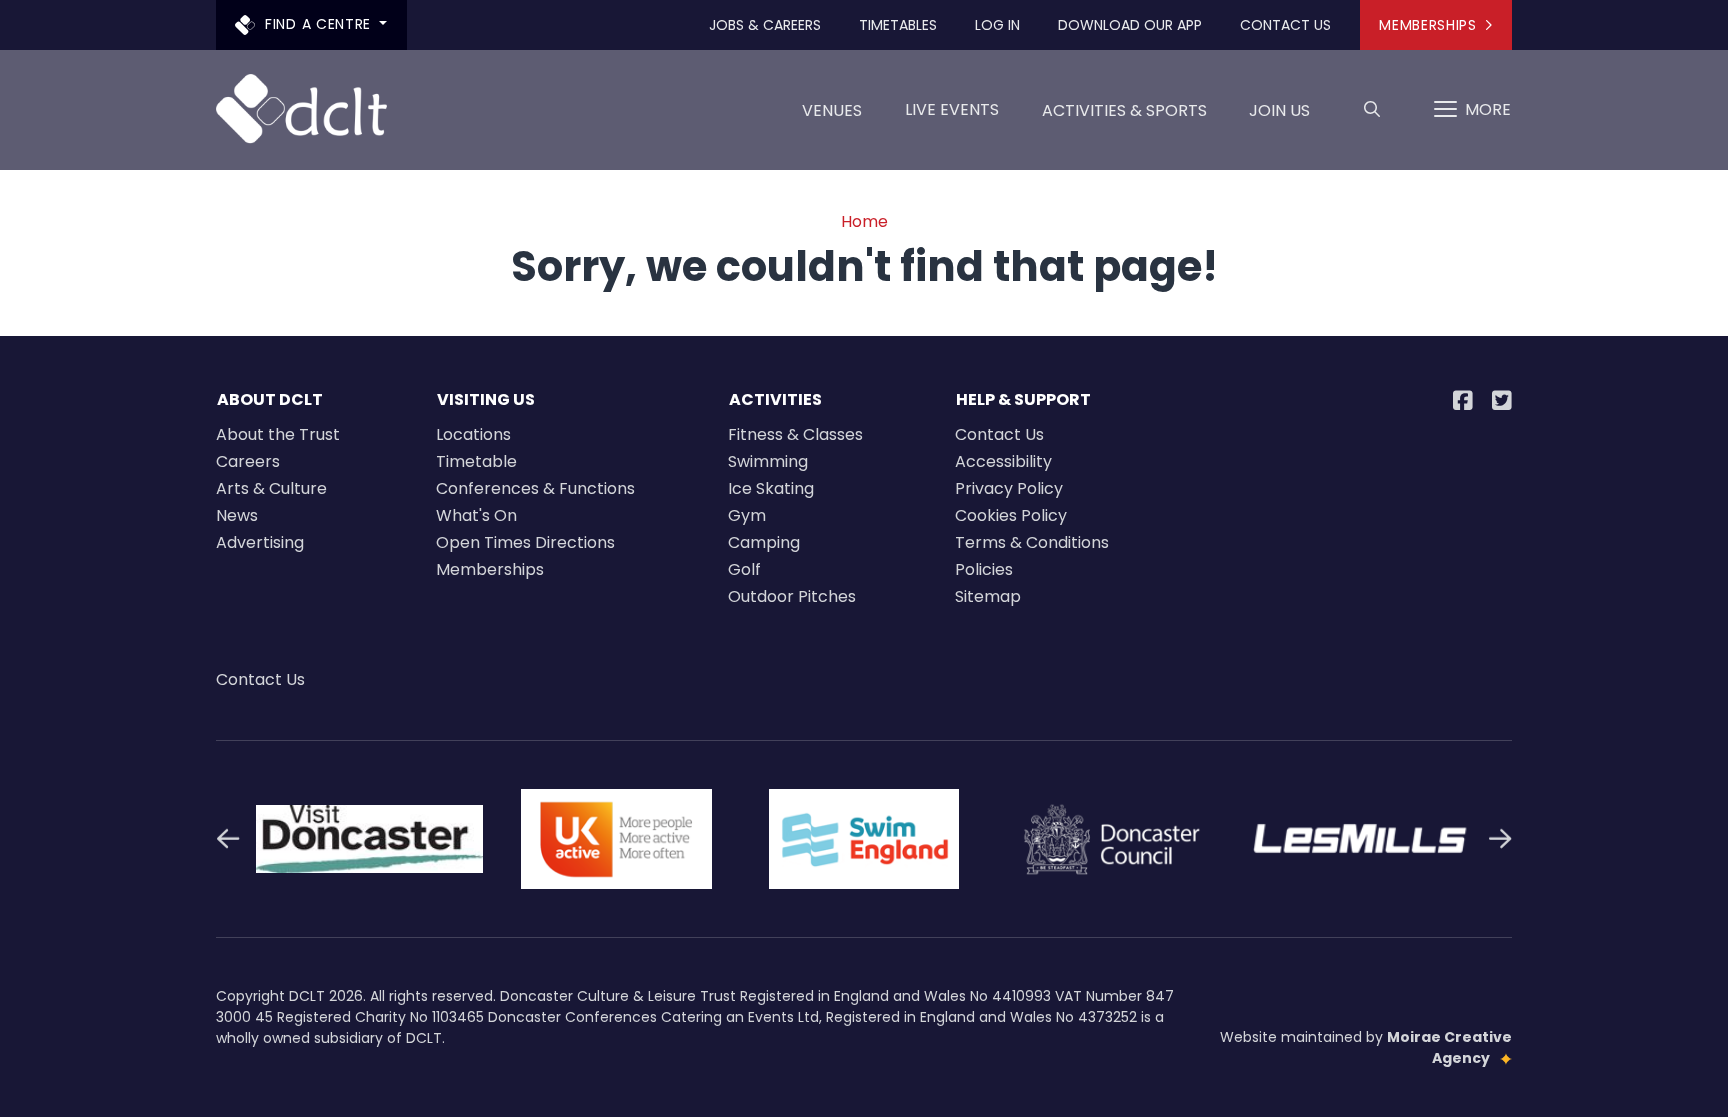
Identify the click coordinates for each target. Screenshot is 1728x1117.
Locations (473, 434)
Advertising (260, 542)
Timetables (898, 25)
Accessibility (1003, 461)
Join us (1279, 110)
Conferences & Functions (535, 488)
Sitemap (988, 596)
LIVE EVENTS (952, 109)
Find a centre (318, 24)
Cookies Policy (1011, 515)
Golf (744, 569)
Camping (764, 542)
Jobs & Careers (765, 25)
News (237, 515)
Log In (997, 25)
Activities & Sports (1124, 110)
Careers (248, 461)
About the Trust (278, 434)
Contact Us (1285, 25)
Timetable (476, 461)
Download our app (1130, 25)
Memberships (1428, 25)
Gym (747, 515)
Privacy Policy (1009, 488)
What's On (476, 515)
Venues (832, 110)
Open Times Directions (525, 542)
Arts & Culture (271, 488)
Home (864, 221)
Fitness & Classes (795, 434)
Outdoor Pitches (792, 596)
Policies (984, 569)
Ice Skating (771, 488)
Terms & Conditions (1032, 542)
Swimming (768, 461)
